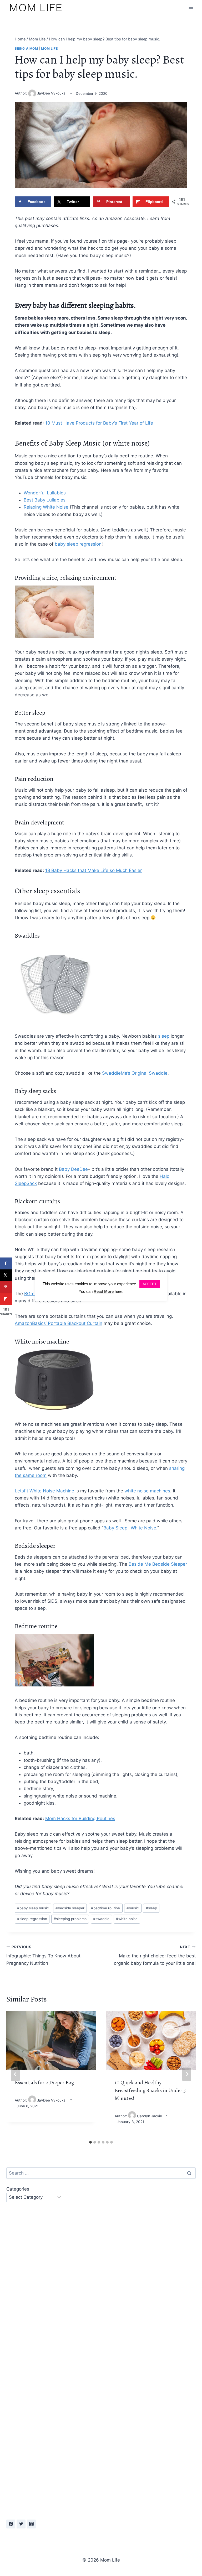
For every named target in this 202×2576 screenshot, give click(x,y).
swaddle (101, 1919)
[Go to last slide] (15, 2074)
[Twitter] (21, 2524)
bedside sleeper (70, 1908)
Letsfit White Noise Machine (44, 1491)
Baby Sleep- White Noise (130, 1528)
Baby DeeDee (73, 1169)
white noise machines (147, 1491)
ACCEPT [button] (150, 1284)
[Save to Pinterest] (6, 1287)
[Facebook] (11, 2524)
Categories (18, 2189)
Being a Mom (26, 48)
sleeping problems (70, 1919)
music (133, 1908)
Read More (104, 1291)
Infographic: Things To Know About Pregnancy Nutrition (43, 1955)
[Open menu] (191, 7)
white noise (127, 1919)
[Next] (187, 2074)
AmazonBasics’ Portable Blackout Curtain (59, 1323)
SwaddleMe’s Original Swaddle (135, 1073)
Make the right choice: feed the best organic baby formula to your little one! (155, 1955)
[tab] (90, 2142)
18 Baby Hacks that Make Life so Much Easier (94, 870)
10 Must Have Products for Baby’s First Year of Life (99, 423)
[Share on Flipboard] (6, 1299)
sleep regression (32, 1919)
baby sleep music (33, 1908)
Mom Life (49, 48)
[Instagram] (31, 2524)
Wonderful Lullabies (45, 493)
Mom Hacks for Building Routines (80, 1819)
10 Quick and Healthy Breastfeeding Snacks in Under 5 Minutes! (150, 2090)
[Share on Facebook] (6, 1263)
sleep (164, 1036)
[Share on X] (6, 1275)
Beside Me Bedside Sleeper (158, 1564)
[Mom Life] (36, 7)
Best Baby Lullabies (45, 500)
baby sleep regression (78, 544)
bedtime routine (105, 1908)
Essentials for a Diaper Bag (44, 2083)
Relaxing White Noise (46, 507)
